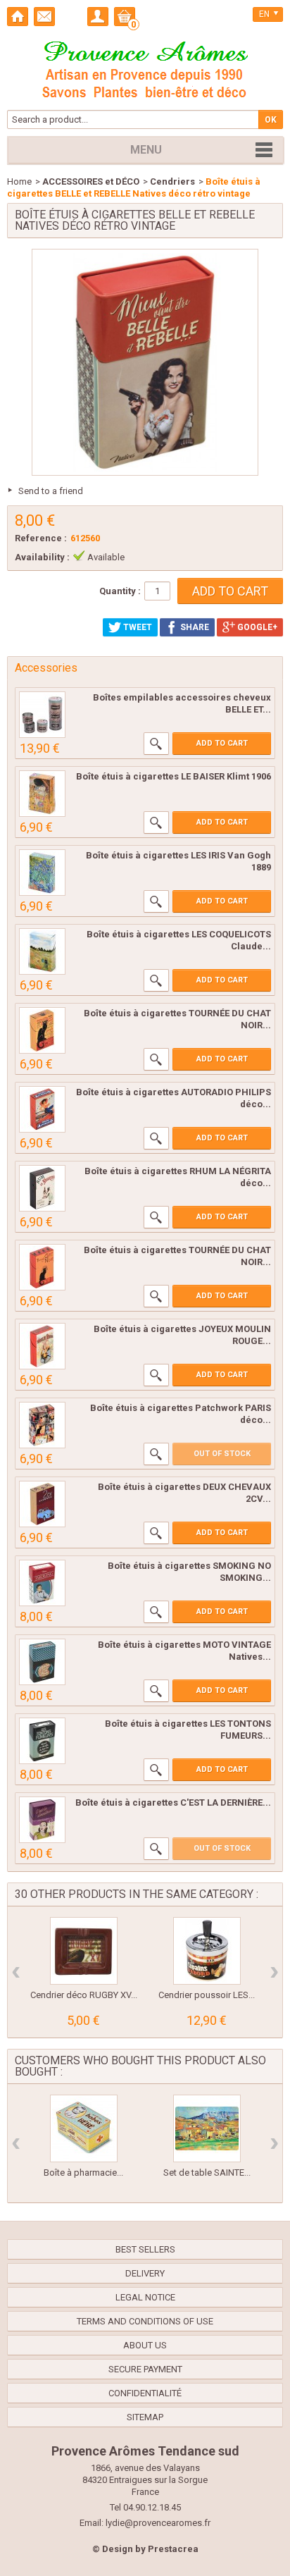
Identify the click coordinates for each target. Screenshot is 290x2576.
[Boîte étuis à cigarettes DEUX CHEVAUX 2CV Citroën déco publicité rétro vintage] (42, 1504)
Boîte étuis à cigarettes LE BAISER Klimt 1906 (174, 776)
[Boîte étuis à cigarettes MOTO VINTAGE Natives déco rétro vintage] (42, 1662)
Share (194, 627)
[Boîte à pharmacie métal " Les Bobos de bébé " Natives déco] (84, 2128)
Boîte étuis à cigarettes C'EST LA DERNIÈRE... (173, 1802)
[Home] (18, 17)
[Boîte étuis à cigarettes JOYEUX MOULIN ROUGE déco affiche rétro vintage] (42, 1346)
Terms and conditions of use (145, 2321)
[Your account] (98, 17)
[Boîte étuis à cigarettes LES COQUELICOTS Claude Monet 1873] (42, 951)
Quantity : (120, 591)
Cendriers (172, 181)
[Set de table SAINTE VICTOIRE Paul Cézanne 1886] (207, 2128)
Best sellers (145, 2249)
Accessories (46, 668)
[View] (156, 744)
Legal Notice (145, 2297)
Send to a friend (51, 491)
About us (145, 2345)
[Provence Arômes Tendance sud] (145, 68)
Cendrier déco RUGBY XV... (84, 1995)
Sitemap (145, 2417)
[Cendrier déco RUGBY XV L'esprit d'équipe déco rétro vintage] (84, 1951)
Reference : (41, 538)
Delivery (145, 2273)
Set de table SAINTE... (207, 2173)
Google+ (256, 627)
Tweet (137, 627)
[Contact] (44, 17)
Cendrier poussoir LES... (207, 1995)
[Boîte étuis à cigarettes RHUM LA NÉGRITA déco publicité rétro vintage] (42, 1188)
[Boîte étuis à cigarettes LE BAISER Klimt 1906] (42, 794)
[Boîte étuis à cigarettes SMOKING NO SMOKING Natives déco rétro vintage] (42, 1583)
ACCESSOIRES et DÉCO (91, 181)
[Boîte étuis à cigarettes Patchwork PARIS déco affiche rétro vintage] (42, 1425)
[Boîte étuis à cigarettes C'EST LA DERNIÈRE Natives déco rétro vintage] (42, 1820)
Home (19, 181)
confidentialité (145, 2393)
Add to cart (222, 743)
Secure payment (145, 2369)
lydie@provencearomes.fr (158, 2523)
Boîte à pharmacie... (83, 2173)
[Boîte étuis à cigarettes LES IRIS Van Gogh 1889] (42, 873)
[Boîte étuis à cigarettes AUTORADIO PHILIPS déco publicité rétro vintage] (42, 1109)
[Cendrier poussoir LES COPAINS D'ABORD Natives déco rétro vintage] (207, 1951)
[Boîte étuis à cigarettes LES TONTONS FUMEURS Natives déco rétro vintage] (42, 1741)
